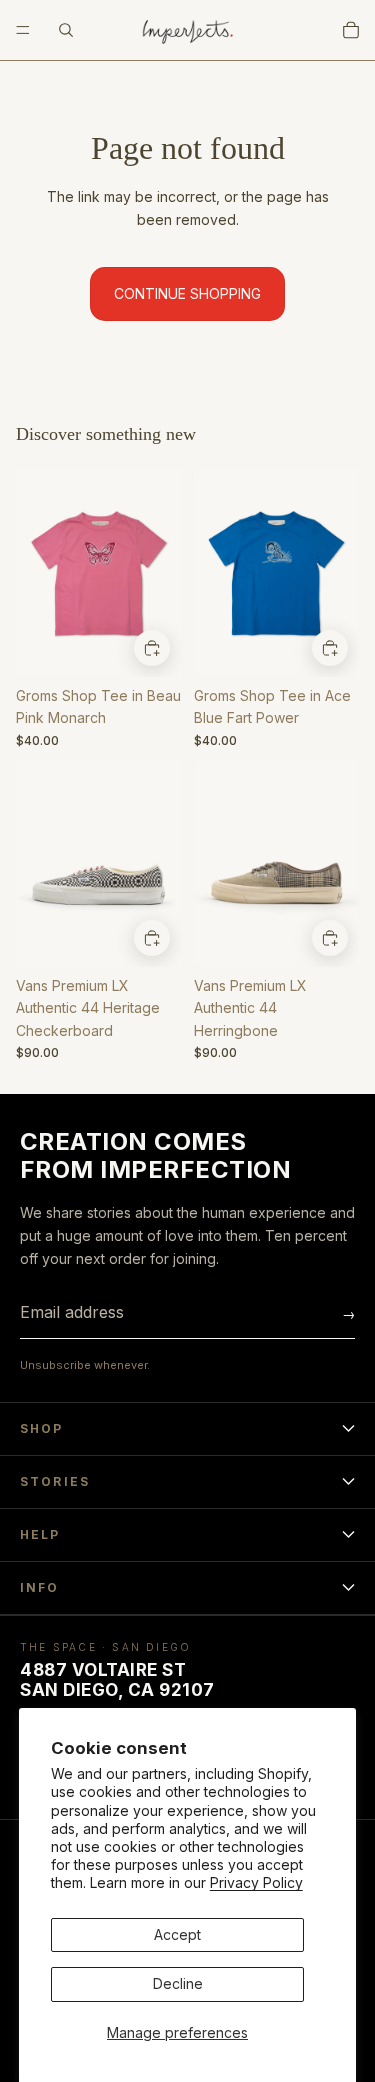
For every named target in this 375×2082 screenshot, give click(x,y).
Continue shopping (187, 293)
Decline (178, 1983)
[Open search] (66, 30)
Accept (177, 1934)
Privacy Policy (256, 1882)
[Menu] (23, 30)
